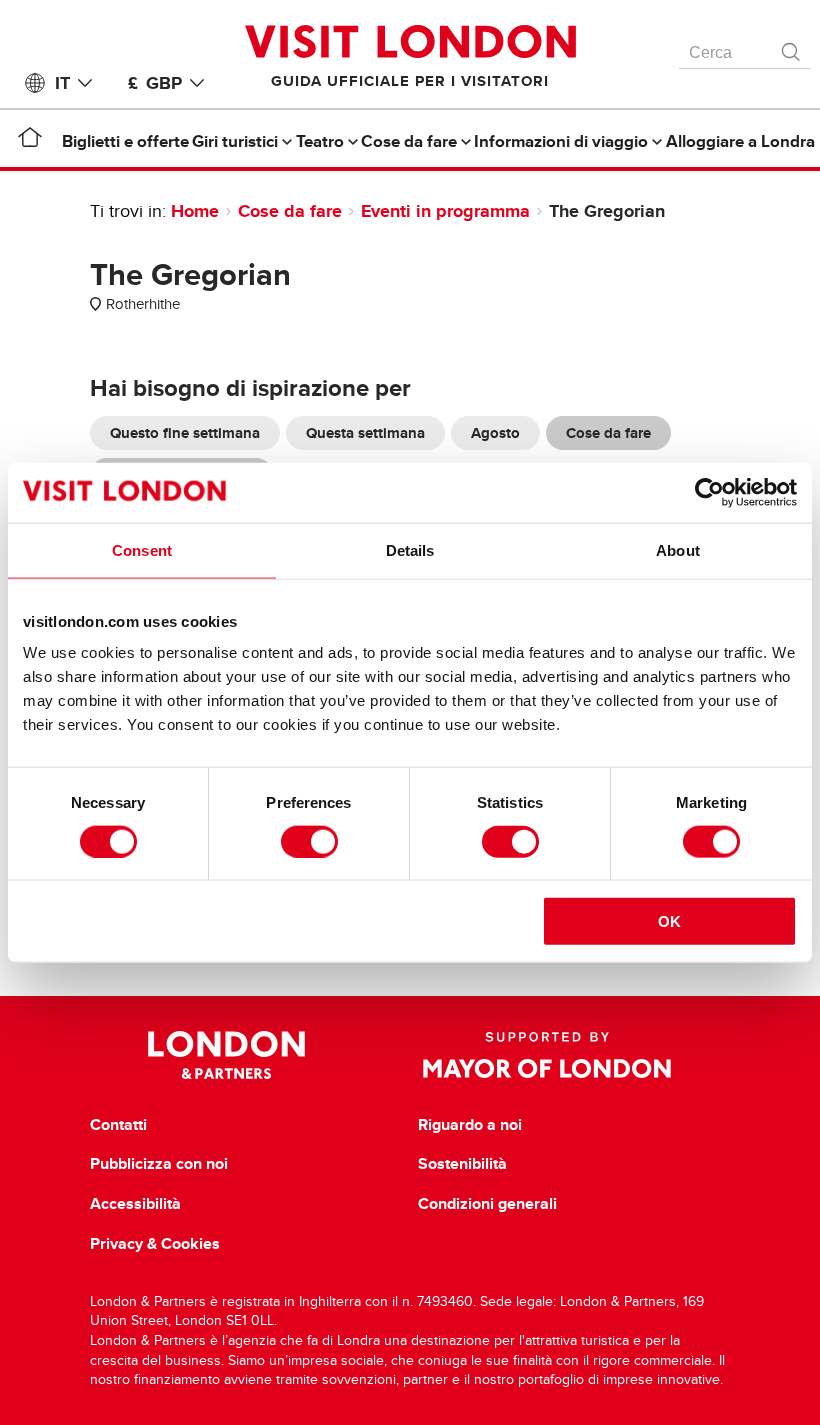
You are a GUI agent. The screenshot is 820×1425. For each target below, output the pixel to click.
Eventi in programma (445, 211)
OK (669, 921)
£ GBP (155, 83)
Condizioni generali (487, 1204)
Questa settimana (365, 433)
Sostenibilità (462, 1164)
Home (195, 211)
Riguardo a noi (470, 1125)
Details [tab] (410, 549)
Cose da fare (290, 211)
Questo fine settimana (185, 433)
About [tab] (678, 549)
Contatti (118, 1125)
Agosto (495, 433)
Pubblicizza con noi (159, 1164)
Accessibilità (135, 1204)
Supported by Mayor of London (547, 1055)
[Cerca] (792, 47)
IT (62, 83)
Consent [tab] (142, 549)
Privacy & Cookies (155, 1244)
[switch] (309, 841)
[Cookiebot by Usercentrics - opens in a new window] (709, 492)
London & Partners (226, 1055)
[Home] (30, 141)
